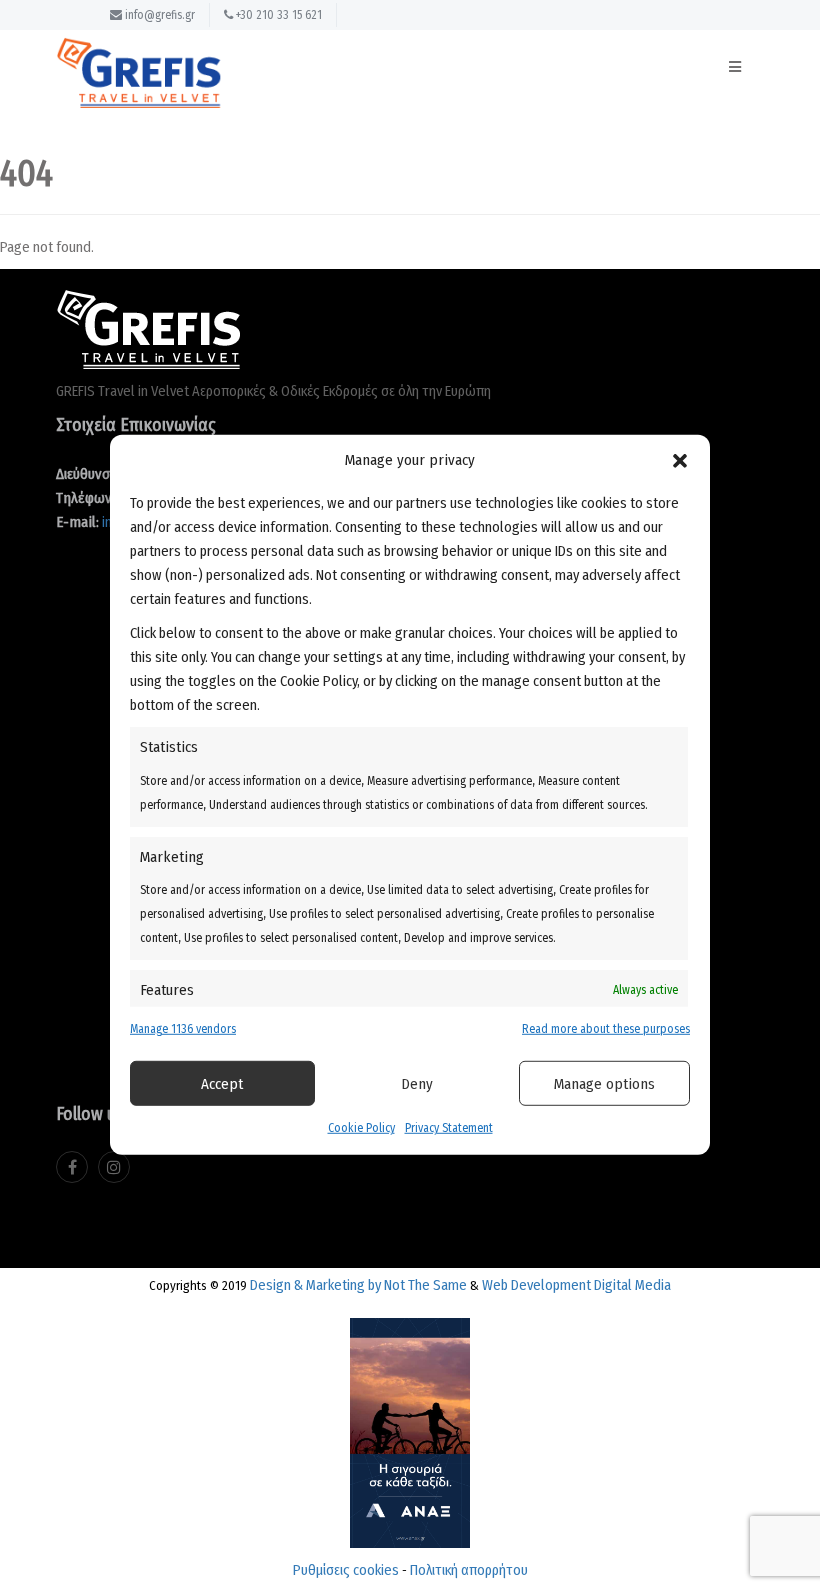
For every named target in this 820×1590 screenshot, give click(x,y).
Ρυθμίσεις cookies (346, 1570)
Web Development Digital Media (576, 1285)
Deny (417, 1084)
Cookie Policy (361, 1128)
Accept (222, 1084)
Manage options (604, 1084)
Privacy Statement (449, 1128)
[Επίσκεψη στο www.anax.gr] (410, 1427)
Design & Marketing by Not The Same (358, 1285)
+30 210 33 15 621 (277, 15)
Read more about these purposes (606, 1029)
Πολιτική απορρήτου (469, 1570)
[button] (680, 460)
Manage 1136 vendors (183, 1029)
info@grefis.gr (158, 15)
